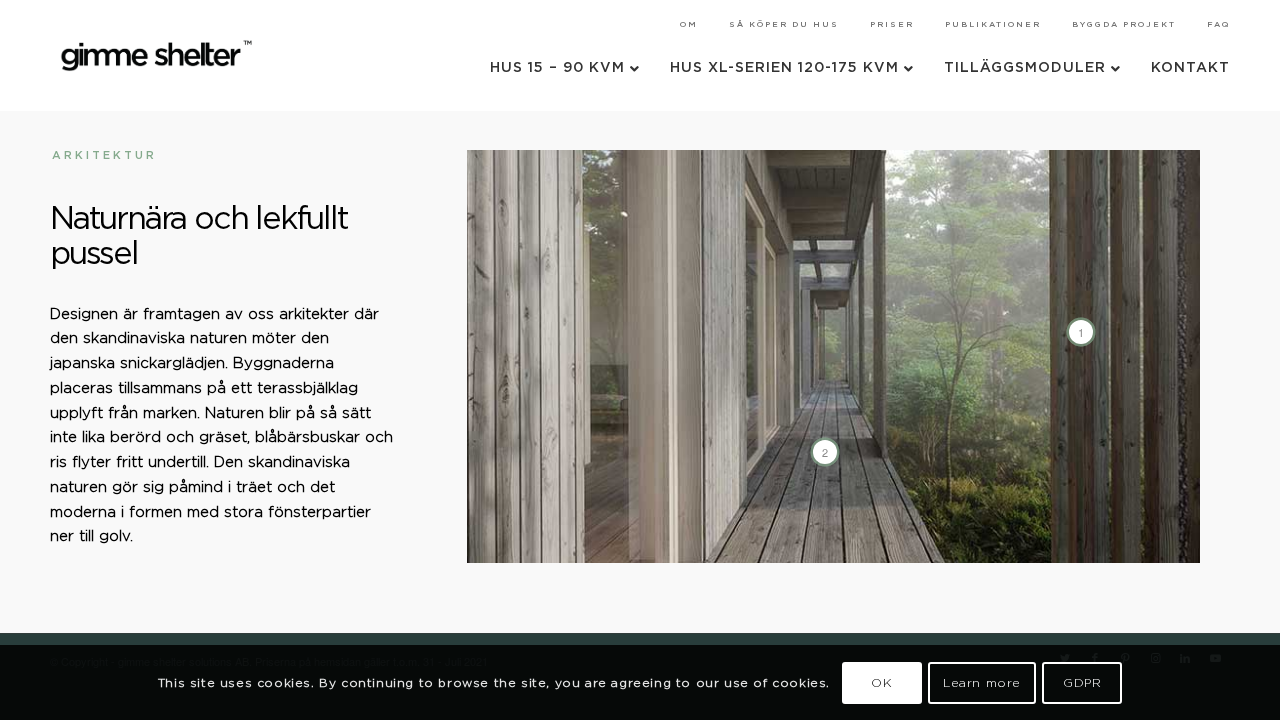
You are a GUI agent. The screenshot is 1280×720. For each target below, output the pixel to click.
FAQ (1218, 25)
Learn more (982, 682)
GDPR (1082, 682)
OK (881, 682)
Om (689, 25)
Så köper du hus (784, 25)
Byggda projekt (1124, 25)
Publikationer (993, 25)
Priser (892, 25)
